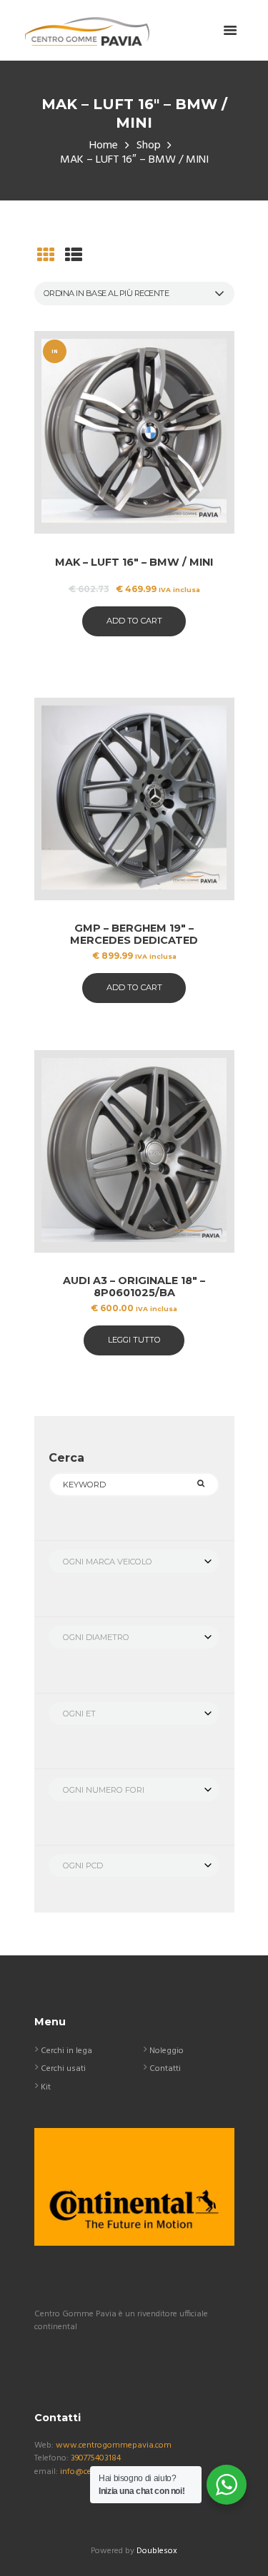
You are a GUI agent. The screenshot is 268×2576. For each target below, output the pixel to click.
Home (104, 146)
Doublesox (157, 2551)
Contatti (165, 2069)
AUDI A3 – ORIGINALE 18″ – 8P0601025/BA (134, 1287)
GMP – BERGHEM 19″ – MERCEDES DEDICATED (134, 934)
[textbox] (134, 1562)
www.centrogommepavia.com (114, 2445)
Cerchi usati (63, 2069)
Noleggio (167, 2051)
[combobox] (134, 1561)
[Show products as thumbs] (46, 257)
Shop (149, 146)
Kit (46, 2087)
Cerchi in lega (66, 2051)
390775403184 (96, 2458)
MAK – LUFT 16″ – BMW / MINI (134, 562)
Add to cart (134, 621)
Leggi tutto (134, 1340)
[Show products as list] (74, 257)
